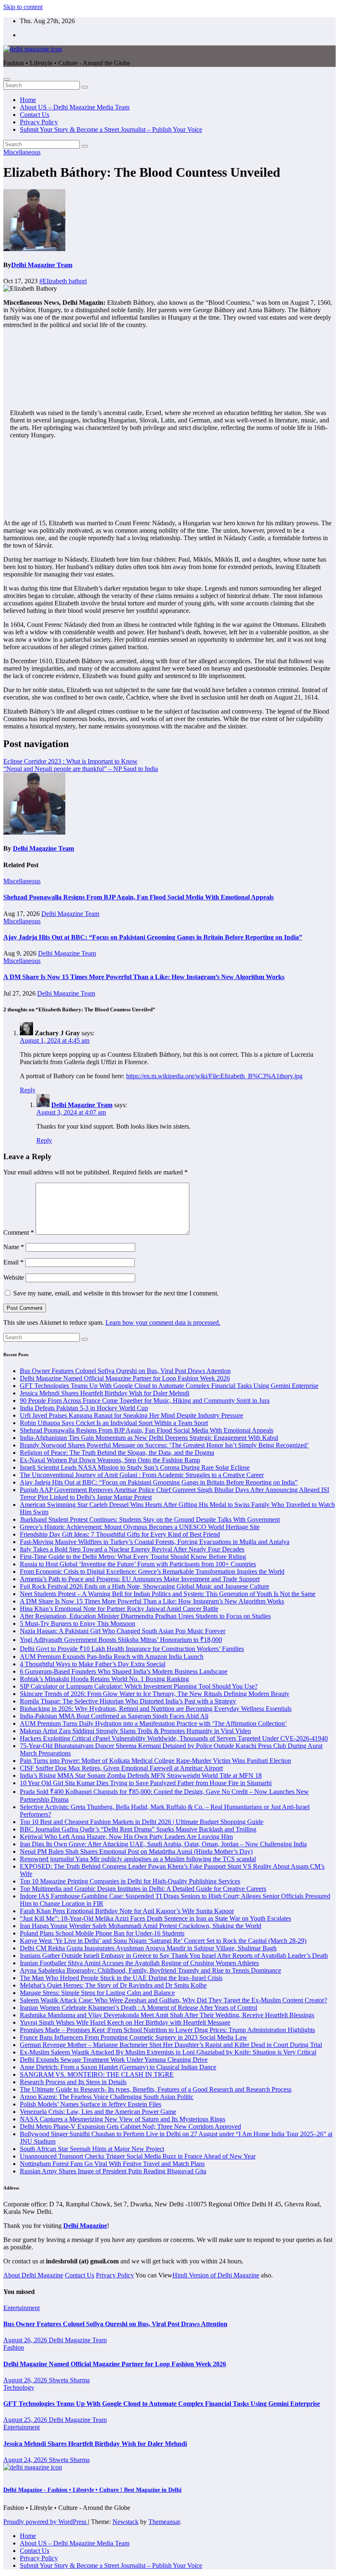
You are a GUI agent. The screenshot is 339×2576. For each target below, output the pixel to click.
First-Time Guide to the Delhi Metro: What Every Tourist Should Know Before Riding (133, 1557)
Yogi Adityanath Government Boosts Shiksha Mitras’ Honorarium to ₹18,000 (121, 1640)
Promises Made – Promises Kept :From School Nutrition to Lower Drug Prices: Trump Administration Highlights (167, 2030)
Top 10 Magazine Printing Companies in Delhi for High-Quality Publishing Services (130, 1881)
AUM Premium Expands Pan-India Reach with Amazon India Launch (112, 1657)
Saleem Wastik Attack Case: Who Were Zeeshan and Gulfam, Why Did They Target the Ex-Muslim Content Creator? (173, 2000)
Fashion (14, 2347)
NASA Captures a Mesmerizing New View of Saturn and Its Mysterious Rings (123, 2119)
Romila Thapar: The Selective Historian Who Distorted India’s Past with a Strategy (128, 1701)
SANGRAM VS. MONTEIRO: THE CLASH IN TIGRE (97, 2074)
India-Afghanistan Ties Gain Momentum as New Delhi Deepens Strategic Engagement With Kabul (149, 1438)
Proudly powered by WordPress (46, 2522)
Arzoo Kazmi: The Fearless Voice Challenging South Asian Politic (107, 2097)
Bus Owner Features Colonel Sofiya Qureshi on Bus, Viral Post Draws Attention (125, 1371)
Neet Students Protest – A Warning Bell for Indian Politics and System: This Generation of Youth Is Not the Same (168, 1594)
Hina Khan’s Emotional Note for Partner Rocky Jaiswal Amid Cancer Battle (119, 1609)
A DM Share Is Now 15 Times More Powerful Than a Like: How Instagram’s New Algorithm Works (144, 977)
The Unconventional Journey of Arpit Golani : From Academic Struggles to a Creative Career (142, 1475)
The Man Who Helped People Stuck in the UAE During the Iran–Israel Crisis (121, 1978)
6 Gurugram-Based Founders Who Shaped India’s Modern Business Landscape (124, 1671)
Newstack (125, 2522)
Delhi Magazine (85, 2226)
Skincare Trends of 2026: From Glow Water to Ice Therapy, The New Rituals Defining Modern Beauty (155, 1694)
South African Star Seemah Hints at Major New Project (92, 2149)
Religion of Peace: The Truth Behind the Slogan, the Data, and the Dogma (117, 1453)
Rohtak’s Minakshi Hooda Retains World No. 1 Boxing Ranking (104, 1679)
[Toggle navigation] (7, 79)
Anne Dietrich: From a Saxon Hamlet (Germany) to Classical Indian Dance (118, 2067)
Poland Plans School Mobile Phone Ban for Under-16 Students (102, 1933)
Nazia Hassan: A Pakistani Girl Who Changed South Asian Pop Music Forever (123, 1631)
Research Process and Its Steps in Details (73, 2082)
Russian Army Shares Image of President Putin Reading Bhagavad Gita (113, 2171)
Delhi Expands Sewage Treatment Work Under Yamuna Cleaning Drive (114, 2060)
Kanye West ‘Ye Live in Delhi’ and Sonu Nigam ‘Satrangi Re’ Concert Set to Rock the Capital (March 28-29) (163, 1941)
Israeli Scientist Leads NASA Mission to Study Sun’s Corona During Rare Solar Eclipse (135, 1467)
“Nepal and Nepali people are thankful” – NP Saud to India (81, 769)
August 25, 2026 (26, 2420)
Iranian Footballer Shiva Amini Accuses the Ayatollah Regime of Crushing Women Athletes (139, 1963)
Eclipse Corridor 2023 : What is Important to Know (70, 761)
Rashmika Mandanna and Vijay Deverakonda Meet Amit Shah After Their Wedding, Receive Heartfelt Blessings (167, 2015)
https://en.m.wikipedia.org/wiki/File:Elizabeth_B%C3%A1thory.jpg (214, 1076)
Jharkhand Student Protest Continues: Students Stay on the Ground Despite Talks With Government (150, 1519)
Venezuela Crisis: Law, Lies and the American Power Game (98, 2112)
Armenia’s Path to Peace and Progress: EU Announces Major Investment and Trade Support (140, 1579)
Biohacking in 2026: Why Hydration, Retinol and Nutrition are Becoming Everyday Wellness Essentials (156, 1709)
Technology (19, 2387)
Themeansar (164, 2522)
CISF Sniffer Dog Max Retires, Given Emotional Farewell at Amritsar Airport (121, 1768)
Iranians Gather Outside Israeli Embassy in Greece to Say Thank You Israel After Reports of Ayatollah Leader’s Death (174, 1956)
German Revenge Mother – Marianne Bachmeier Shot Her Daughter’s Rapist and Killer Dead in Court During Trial (171, 2045)
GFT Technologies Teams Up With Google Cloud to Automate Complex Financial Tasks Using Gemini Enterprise (169, 1386)
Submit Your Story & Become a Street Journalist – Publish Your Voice (111, 129)
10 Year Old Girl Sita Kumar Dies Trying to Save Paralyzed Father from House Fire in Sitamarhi (146, 1783)
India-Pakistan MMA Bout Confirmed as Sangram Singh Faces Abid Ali (114, 1716)
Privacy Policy (39, 122)
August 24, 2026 (26, 2460)
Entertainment (21, 2308)
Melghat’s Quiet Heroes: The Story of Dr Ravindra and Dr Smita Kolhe (113, 1985)
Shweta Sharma (69, 2380)
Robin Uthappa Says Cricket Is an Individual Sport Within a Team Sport (114, 1423)
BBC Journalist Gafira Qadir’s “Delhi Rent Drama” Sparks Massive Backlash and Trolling (138, 1829)
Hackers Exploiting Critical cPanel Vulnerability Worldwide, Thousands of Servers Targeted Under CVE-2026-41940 (174, 1738)
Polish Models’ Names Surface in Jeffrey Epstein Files (91, 2104)
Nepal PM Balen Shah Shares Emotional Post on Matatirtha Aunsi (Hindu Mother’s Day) (136, 1851)
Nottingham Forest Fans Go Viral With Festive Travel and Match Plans (112, 2164)
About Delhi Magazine (33, 2275)
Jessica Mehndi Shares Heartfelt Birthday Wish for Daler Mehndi (105, 1393)
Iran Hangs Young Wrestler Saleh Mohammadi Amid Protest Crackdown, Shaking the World (141, 1926)
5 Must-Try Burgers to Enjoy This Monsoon (78, 1624)
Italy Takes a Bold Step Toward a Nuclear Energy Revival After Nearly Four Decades (132, 1549)
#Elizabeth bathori (63, 281)
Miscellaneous (22, 152)
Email (13, 1262)
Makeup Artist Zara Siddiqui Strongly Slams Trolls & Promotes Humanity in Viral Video (135, 1731)
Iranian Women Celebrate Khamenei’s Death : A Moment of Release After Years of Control (138, 2008)
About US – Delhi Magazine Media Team (75, 107)
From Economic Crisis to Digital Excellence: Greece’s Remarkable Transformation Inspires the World (152, 1571)
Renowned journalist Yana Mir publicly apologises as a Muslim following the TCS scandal (138, 1859)
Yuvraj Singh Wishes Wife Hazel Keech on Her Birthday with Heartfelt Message (125, 2022)
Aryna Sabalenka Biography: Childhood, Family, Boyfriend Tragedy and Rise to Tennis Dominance (150, 1970)
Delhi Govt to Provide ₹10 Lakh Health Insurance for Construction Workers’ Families (132, 1649)
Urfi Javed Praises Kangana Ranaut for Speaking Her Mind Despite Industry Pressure (131, 1415)
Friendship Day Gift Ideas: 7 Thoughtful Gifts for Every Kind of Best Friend (120, 1534)
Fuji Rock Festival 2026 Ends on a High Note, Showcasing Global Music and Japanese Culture (144, 1586)
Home (28, 100)
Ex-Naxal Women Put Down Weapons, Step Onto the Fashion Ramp (110, 1460)
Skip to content (23, 7)
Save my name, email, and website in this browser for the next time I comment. (116, 1293)
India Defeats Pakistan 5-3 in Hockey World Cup (84, 1408)
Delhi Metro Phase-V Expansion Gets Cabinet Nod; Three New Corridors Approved (130, 2127)
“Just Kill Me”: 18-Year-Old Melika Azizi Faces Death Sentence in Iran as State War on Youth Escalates (155, 1918)
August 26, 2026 (26, 2340)
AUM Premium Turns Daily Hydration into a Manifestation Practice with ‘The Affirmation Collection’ (153, 1723)
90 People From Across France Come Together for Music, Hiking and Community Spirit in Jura (145, 1401)
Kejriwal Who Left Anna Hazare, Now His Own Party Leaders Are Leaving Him (126, 1837)
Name (14, 1247)
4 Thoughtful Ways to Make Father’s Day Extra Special (93, 1664)
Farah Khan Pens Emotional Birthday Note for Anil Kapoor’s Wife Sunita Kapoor (127, 1911)
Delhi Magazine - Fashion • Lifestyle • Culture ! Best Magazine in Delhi (92, 2490)
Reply (28, 1090)
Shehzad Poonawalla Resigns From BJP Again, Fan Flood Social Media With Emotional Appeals (138, 897)
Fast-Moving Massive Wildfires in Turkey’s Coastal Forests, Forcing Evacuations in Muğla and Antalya (155, 1542)
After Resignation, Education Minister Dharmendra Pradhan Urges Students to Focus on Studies (145, 1616)
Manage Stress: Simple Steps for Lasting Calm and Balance (97, 1993)
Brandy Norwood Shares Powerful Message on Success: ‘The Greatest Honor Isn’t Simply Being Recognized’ (164, 1445)
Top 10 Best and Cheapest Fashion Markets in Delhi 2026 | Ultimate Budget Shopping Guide (142, 1822)
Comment (19, 1232)
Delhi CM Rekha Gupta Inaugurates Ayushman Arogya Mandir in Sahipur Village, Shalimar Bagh (148, 1948)
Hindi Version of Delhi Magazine (216, 2275)
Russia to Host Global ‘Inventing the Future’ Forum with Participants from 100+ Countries (138, 1564)
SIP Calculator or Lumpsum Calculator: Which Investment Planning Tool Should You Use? (139, 1686)
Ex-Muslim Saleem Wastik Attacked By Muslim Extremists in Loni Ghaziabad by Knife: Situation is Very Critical (168, 2052)
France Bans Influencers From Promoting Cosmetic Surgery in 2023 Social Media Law (134, 2037)
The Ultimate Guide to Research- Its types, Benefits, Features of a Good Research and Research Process (156, 2089)
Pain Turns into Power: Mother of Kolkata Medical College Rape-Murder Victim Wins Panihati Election (155, 1761)
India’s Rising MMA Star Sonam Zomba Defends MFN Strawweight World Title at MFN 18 (141, 1775)
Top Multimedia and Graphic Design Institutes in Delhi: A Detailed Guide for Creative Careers (143, 1889)
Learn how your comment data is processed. (163, 1322)
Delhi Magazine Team (42, 265)
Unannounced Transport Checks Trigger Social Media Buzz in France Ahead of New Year (138, 2156)
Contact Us (35, 115)
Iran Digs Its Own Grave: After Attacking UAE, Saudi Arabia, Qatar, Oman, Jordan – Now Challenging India (163, 1844)
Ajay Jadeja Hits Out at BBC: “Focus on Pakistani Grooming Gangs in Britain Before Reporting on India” (153, 937)
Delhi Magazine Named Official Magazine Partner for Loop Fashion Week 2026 (125, 1378)
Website (14, 1277)
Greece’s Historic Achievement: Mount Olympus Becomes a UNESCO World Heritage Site (140, 1527)
